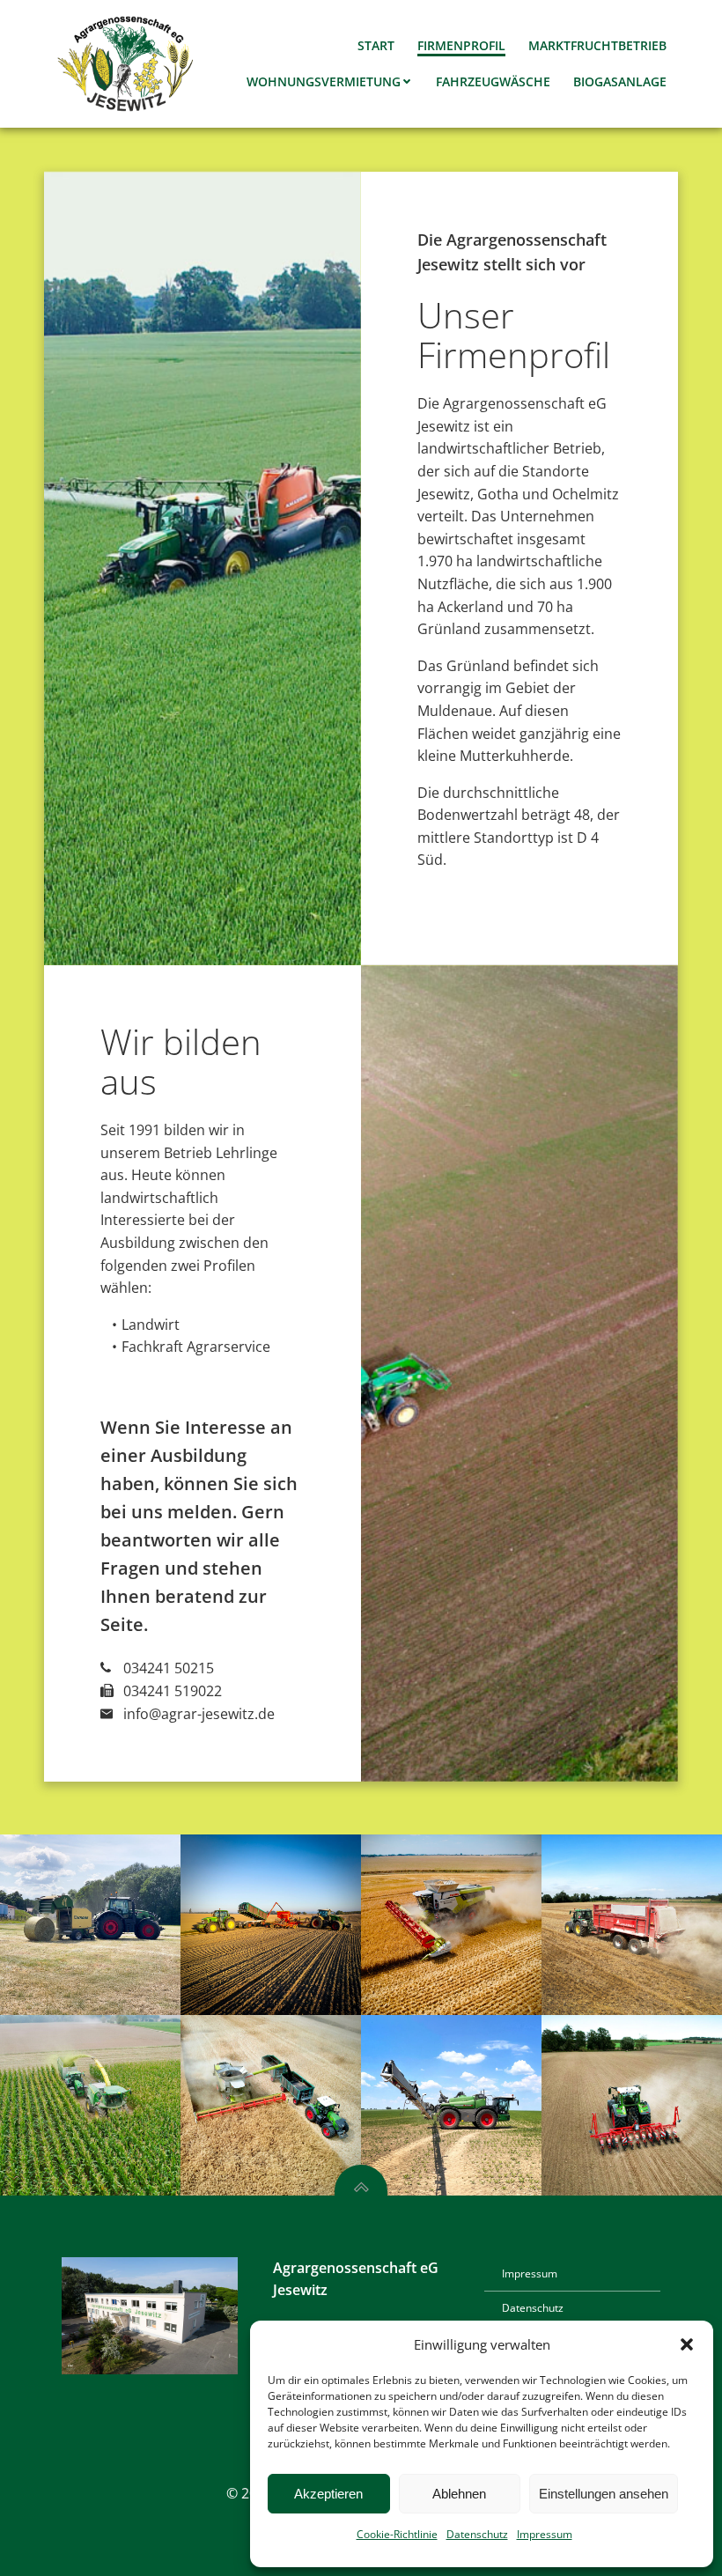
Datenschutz (477, 2534)
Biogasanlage (620, 81)
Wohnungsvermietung (324, 81)
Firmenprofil (461, 45)
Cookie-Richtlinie (397, 2534)
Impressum (545, 2534)
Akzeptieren (328, 2494)
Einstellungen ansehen (604, 2494)
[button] (687, 2344)
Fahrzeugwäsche (493, 81)
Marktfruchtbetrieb (597, 45)
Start (376, 45)
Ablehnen (459, 2494)
